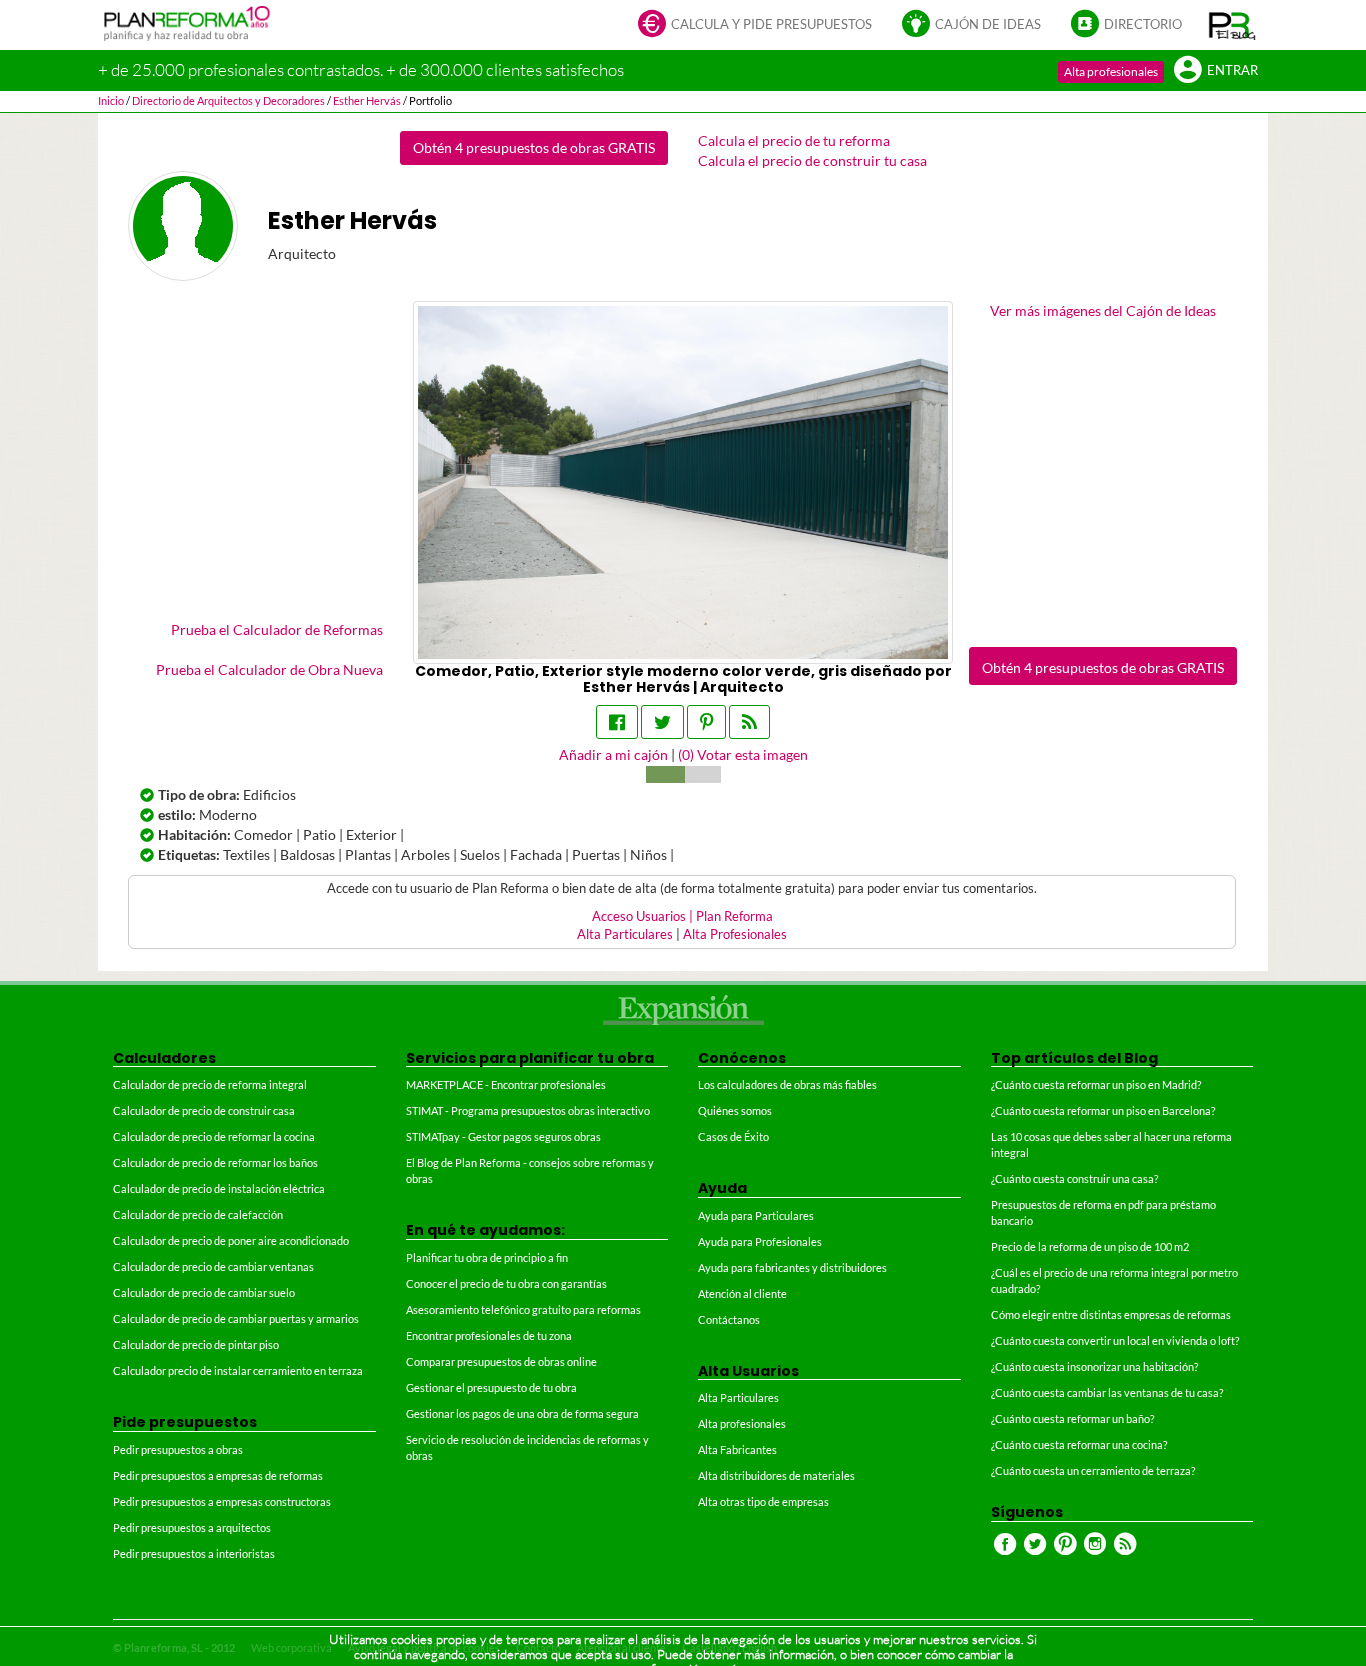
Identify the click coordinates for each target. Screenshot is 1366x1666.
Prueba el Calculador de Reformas (277, 629)
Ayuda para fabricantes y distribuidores (792, 1267)
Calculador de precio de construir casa (204, 1110)
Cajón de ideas (988, 24)
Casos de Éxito (733, 1136)
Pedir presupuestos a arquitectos (192, 1527)
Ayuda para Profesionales (760, 1241)
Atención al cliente (742, 1293)
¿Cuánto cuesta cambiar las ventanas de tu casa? (1107, 1392)
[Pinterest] (706, 722)
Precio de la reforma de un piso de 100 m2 (1090, 1246)
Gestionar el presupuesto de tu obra (491, 1387)
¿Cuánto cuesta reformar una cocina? (1079, 1444)
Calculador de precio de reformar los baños (215, 1162)
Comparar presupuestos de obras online (501, 1361)
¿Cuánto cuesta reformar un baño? (1072, 1418)
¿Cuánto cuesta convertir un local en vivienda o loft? (1115, 1340)
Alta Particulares (625, 934)
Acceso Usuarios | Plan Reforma (682, 916)
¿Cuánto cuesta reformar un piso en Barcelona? (1103, 1110)
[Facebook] (617, 722)
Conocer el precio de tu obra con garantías (506, 1283)
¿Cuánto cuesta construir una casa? (1074, 1178)
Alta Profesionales (735, 934)
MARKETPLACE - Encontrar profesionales (506, 1084)
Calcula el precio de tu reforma (794, 140)
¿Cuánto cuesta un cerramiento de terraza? (1093, 1470)
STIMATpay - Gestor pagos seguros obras (503, 1136)
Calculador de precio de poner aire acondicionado (231, 1240)
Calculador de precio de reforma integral (210, 1084)
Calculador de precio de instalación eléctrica (219, 1188)
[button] (1232, 25)
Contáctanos (729, 1319)
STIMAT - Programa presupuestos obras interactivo (528, 1110)
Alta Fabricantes (737, 1449)
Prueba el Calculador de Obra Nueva (269, 669)
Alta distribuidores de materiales (776, 1475)
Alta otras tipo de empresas (763, 1501)
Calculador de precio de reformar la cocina (214, 1136)
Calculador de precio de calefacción (198, 1214)
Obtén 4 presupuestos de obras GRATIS (534, 147)
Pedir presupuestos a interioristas (194, 1553)
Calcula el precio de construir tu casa (812, 160)
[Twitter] (662, 722)
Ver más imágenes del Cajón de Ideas (1103, 310)
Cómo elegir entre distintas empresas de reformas (1111, 1314)
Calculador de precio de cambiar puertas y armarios (236, 1318)
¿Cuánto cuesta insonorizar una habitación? (1094, 1366)
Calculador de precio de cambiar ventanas (213, 1266)
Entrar (1232, 70)
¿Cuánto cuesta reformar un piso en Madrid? (1096, 1084)
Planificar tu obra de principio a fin (487, 1257)
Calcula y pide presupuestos (771, 24)
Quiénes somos (735, 1110)
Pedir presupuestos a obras (178, 1449)
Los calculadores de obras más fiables (787, 1084)
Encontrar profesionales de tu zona (489, 1335)
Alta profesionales (1111, 71)
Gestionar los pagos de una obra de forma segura (522, 1413)
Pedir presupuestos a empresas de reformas (218, 1475)
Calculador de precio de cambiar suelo (204, 1292)
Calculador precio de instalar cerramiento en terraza (238, 1370)
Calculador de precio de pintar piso (196, 1344)
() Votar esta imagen (743, 754)
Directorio (1143, 24)
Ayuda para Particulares (756, 1215)
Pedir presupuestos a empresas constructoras (222, 1501)
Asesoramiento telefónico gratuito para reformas (523, 1309)
